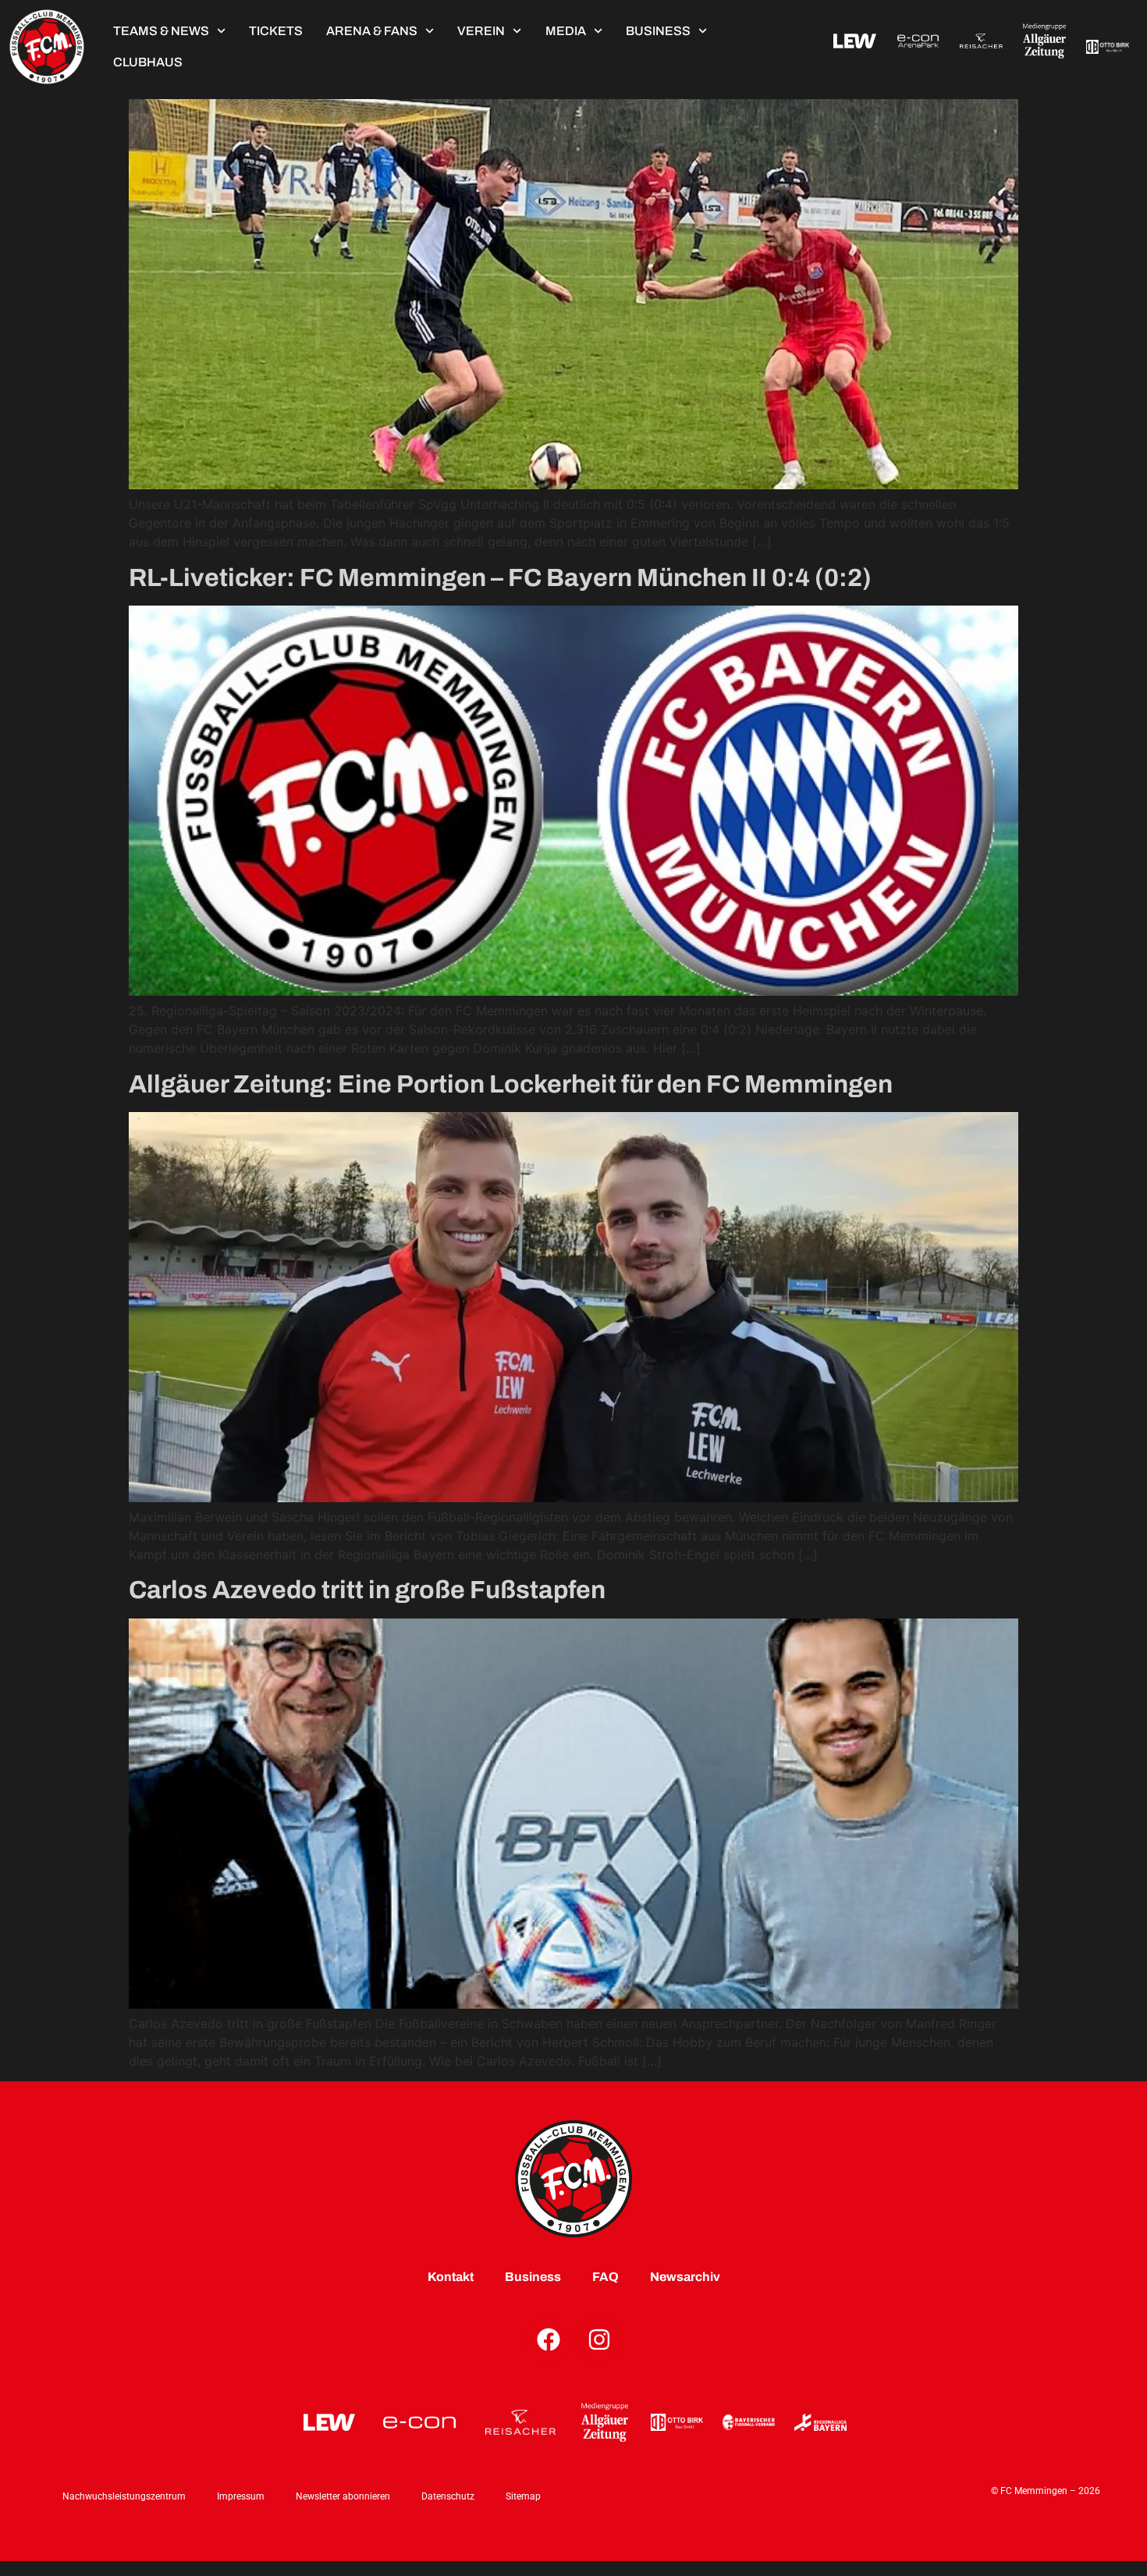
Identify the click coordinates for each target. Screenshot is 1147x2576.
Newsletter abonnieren (343, 2496)
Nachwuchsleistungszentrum (124, 2496)
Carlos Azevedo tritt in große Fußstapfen (367, 1590)
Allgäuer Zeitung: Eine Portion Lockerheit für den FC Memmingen (511, 1084)
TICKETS (276, 31)
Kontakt (451, 2277)
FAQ (605, 2277)
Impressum (241, 2496)
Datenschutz (448, 2496)
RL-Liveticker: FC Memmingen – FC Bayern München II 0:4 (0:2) (500, 578)
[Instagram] (599, 2340)
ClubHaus (148, 62)
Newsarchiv (685, 2277)
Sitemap (523, 2496)
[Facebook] (549, 2340)
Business (658, 31)
